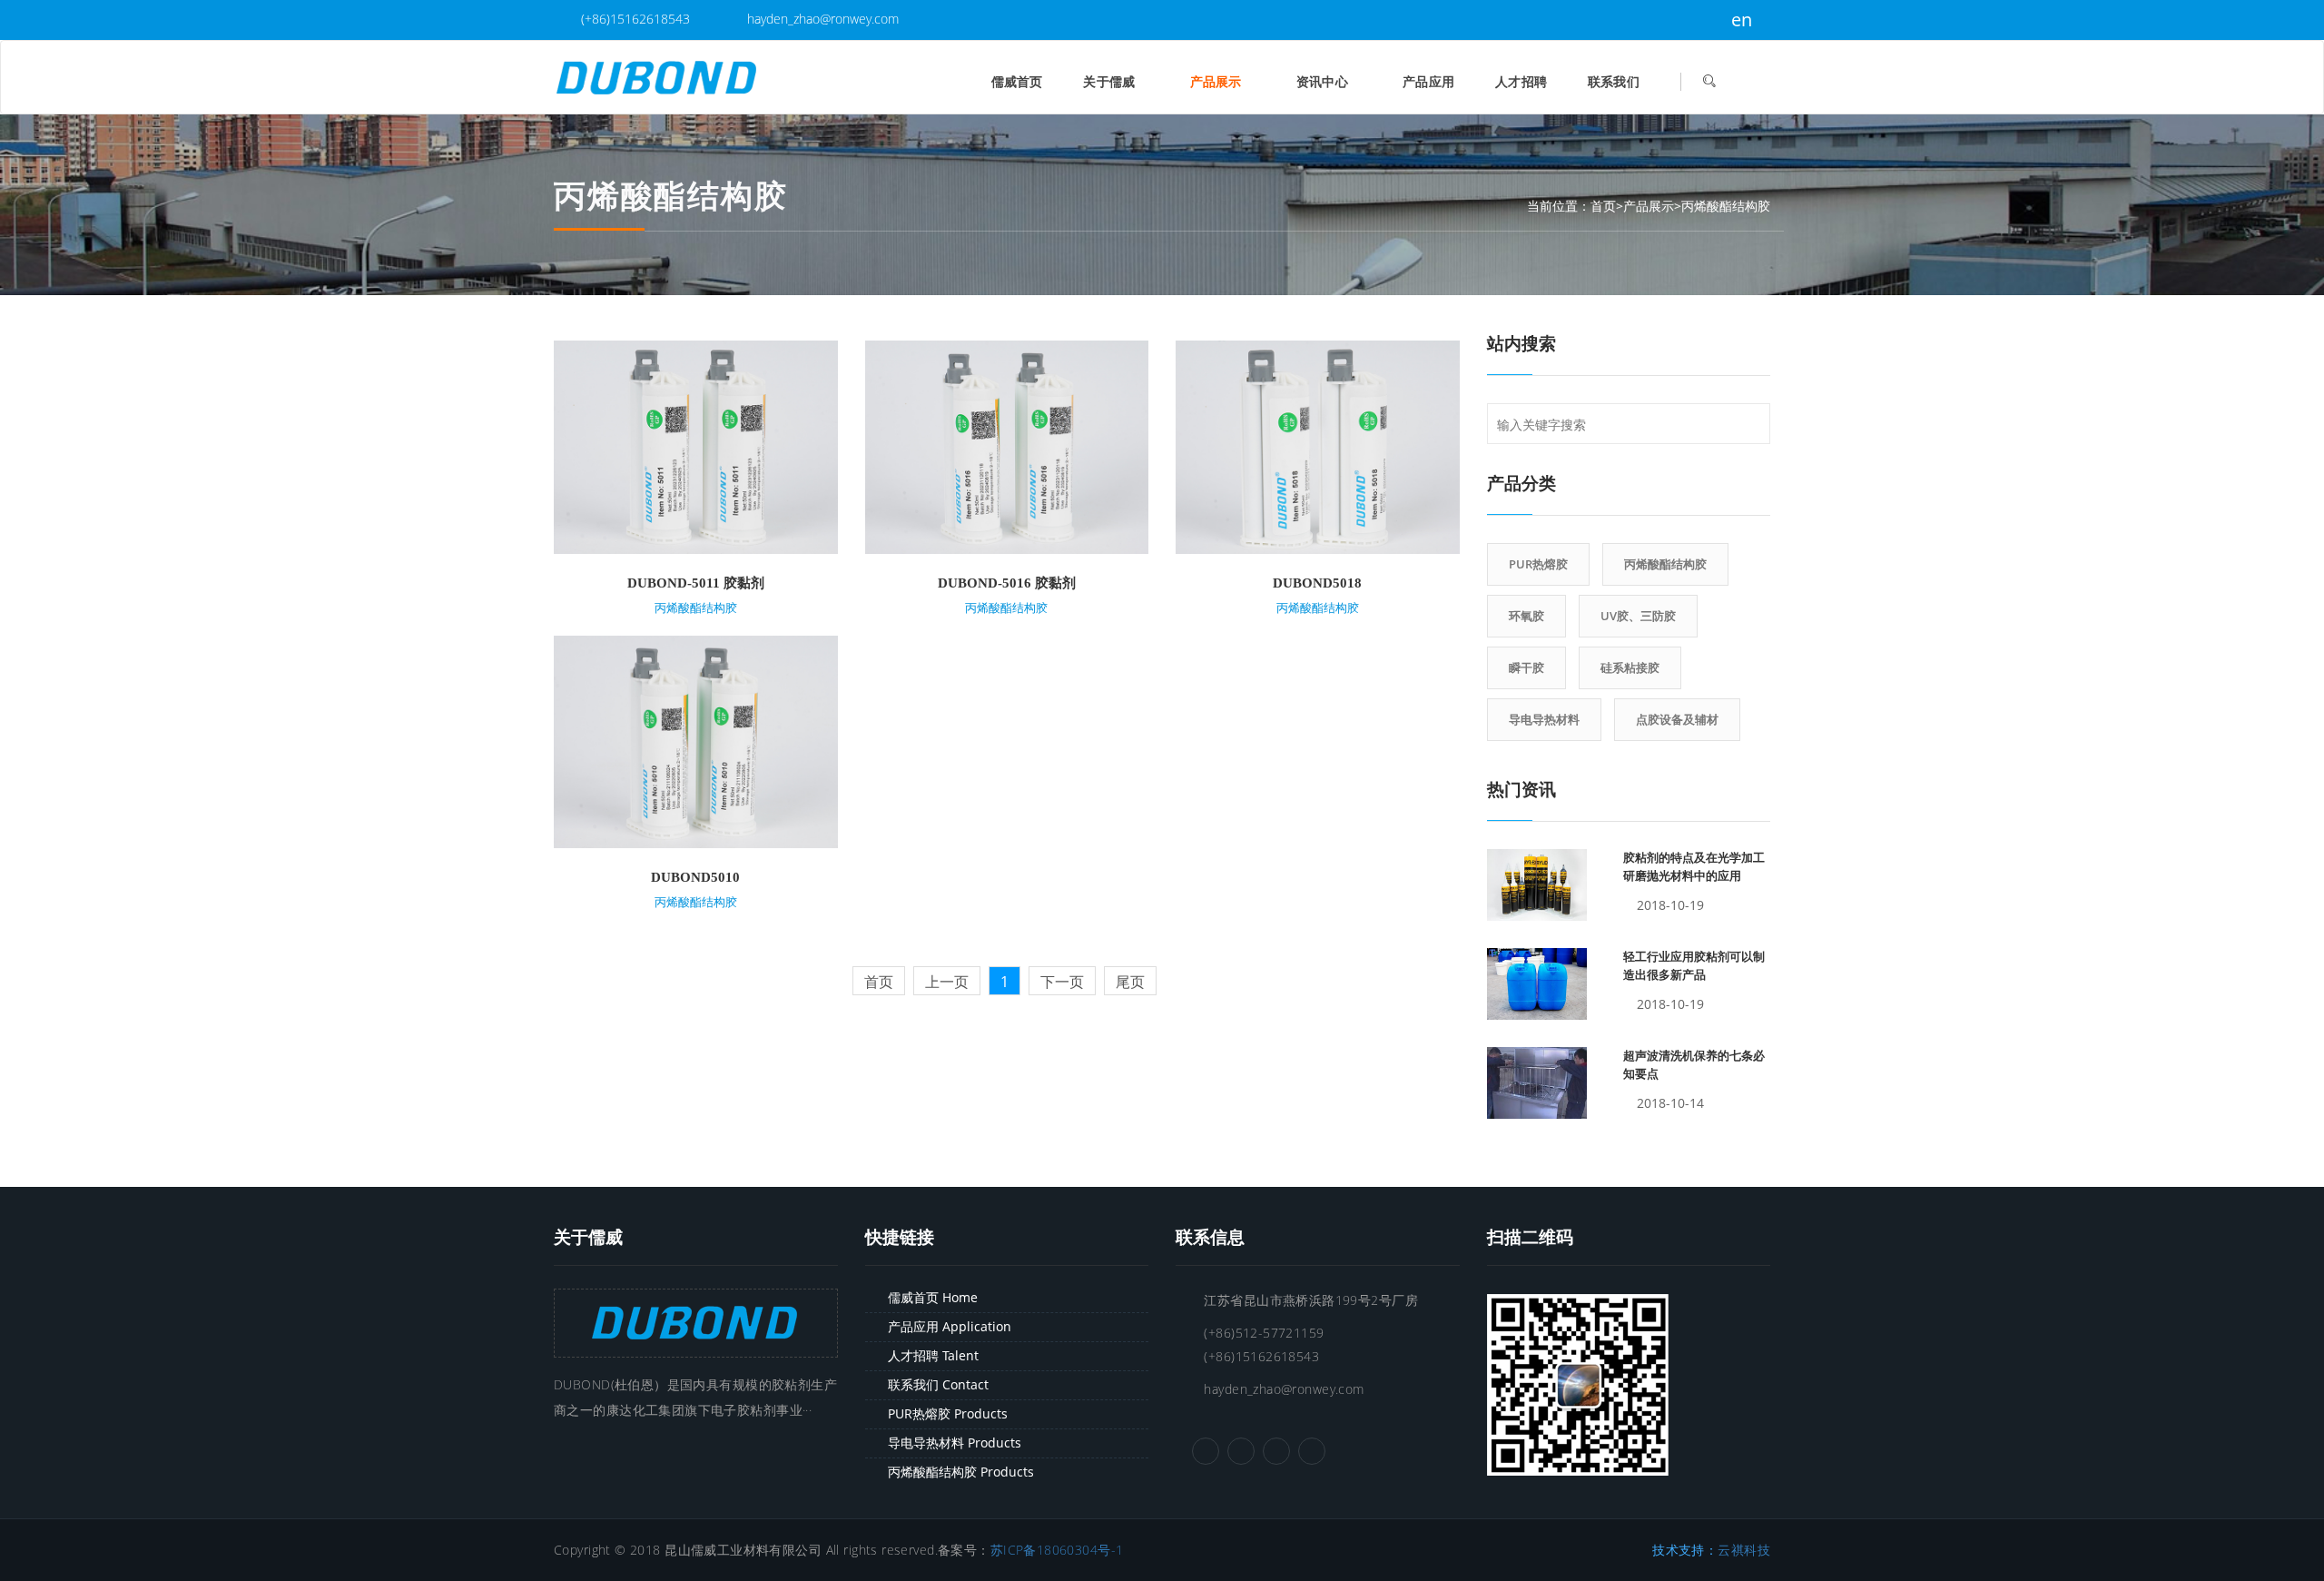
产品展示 (1218, 81)
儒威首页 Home (933, 1297)
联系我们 (1614, 81)
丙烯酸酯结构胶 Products (961, 1472)
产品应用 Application (950, 1326)
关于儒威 (1111, 81)
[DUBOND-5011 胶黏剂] (696, 445)
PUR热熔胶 (1538, 564)
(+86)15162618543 (634, 19)
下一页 (1062, 982)
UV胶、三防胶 (1638, 616)
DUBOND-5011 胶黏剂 (696, 583)
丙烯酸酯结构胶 (1726, 206)
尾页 (1130, 982)
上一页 (947, 982)
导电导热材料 (1544, 719)
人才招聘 (1521, 81)
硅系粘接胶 (1630, 667)
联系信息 (1210, 1237)
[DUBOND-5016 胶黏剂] (1007, 445)
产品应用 (1428, 81)
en (1739, 20)
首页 (1603, 206)
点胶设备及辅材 (1677, 719)
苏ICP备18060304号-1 (1057, 1550)
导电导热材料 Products (955, 1443)
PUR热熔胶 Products (948, 1413)
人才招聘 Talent (933, 1355)
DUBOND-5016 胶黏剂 (1007, 583)
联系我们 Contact (938, 1384)
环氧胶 (1526, 616)
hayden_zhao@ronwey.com (821, 19)
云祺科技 (1744, 1550)
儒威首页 (1017, 81)
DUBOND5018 (1317, 583)
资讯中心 (1324, 81)
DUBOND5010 (695, 877)
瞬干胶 (1526, 667)
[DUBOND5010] (696, 741)
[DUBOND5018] (1318, 445)
